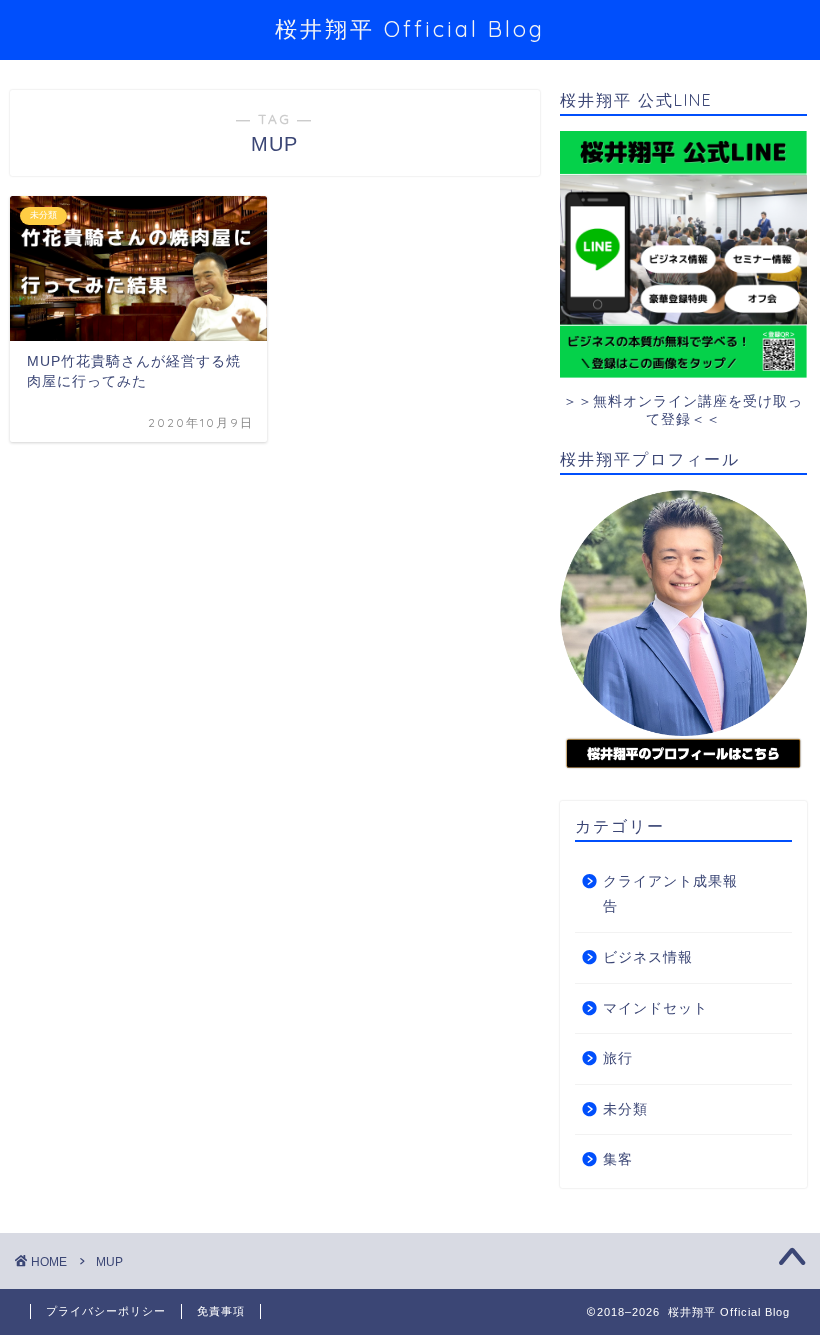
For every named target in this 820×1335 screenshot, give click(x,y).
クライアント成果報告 (670, 894)
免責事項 (221, 1311)
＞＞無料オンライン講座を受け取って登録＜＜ (683, 410)
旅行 (618, 1058)
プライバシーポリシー (106, 1311)
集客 (618, 1159)
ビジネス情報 (648, 957)
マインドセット (655, 1008)
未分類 (625, 1109)
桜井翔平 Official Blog (410, 28)
